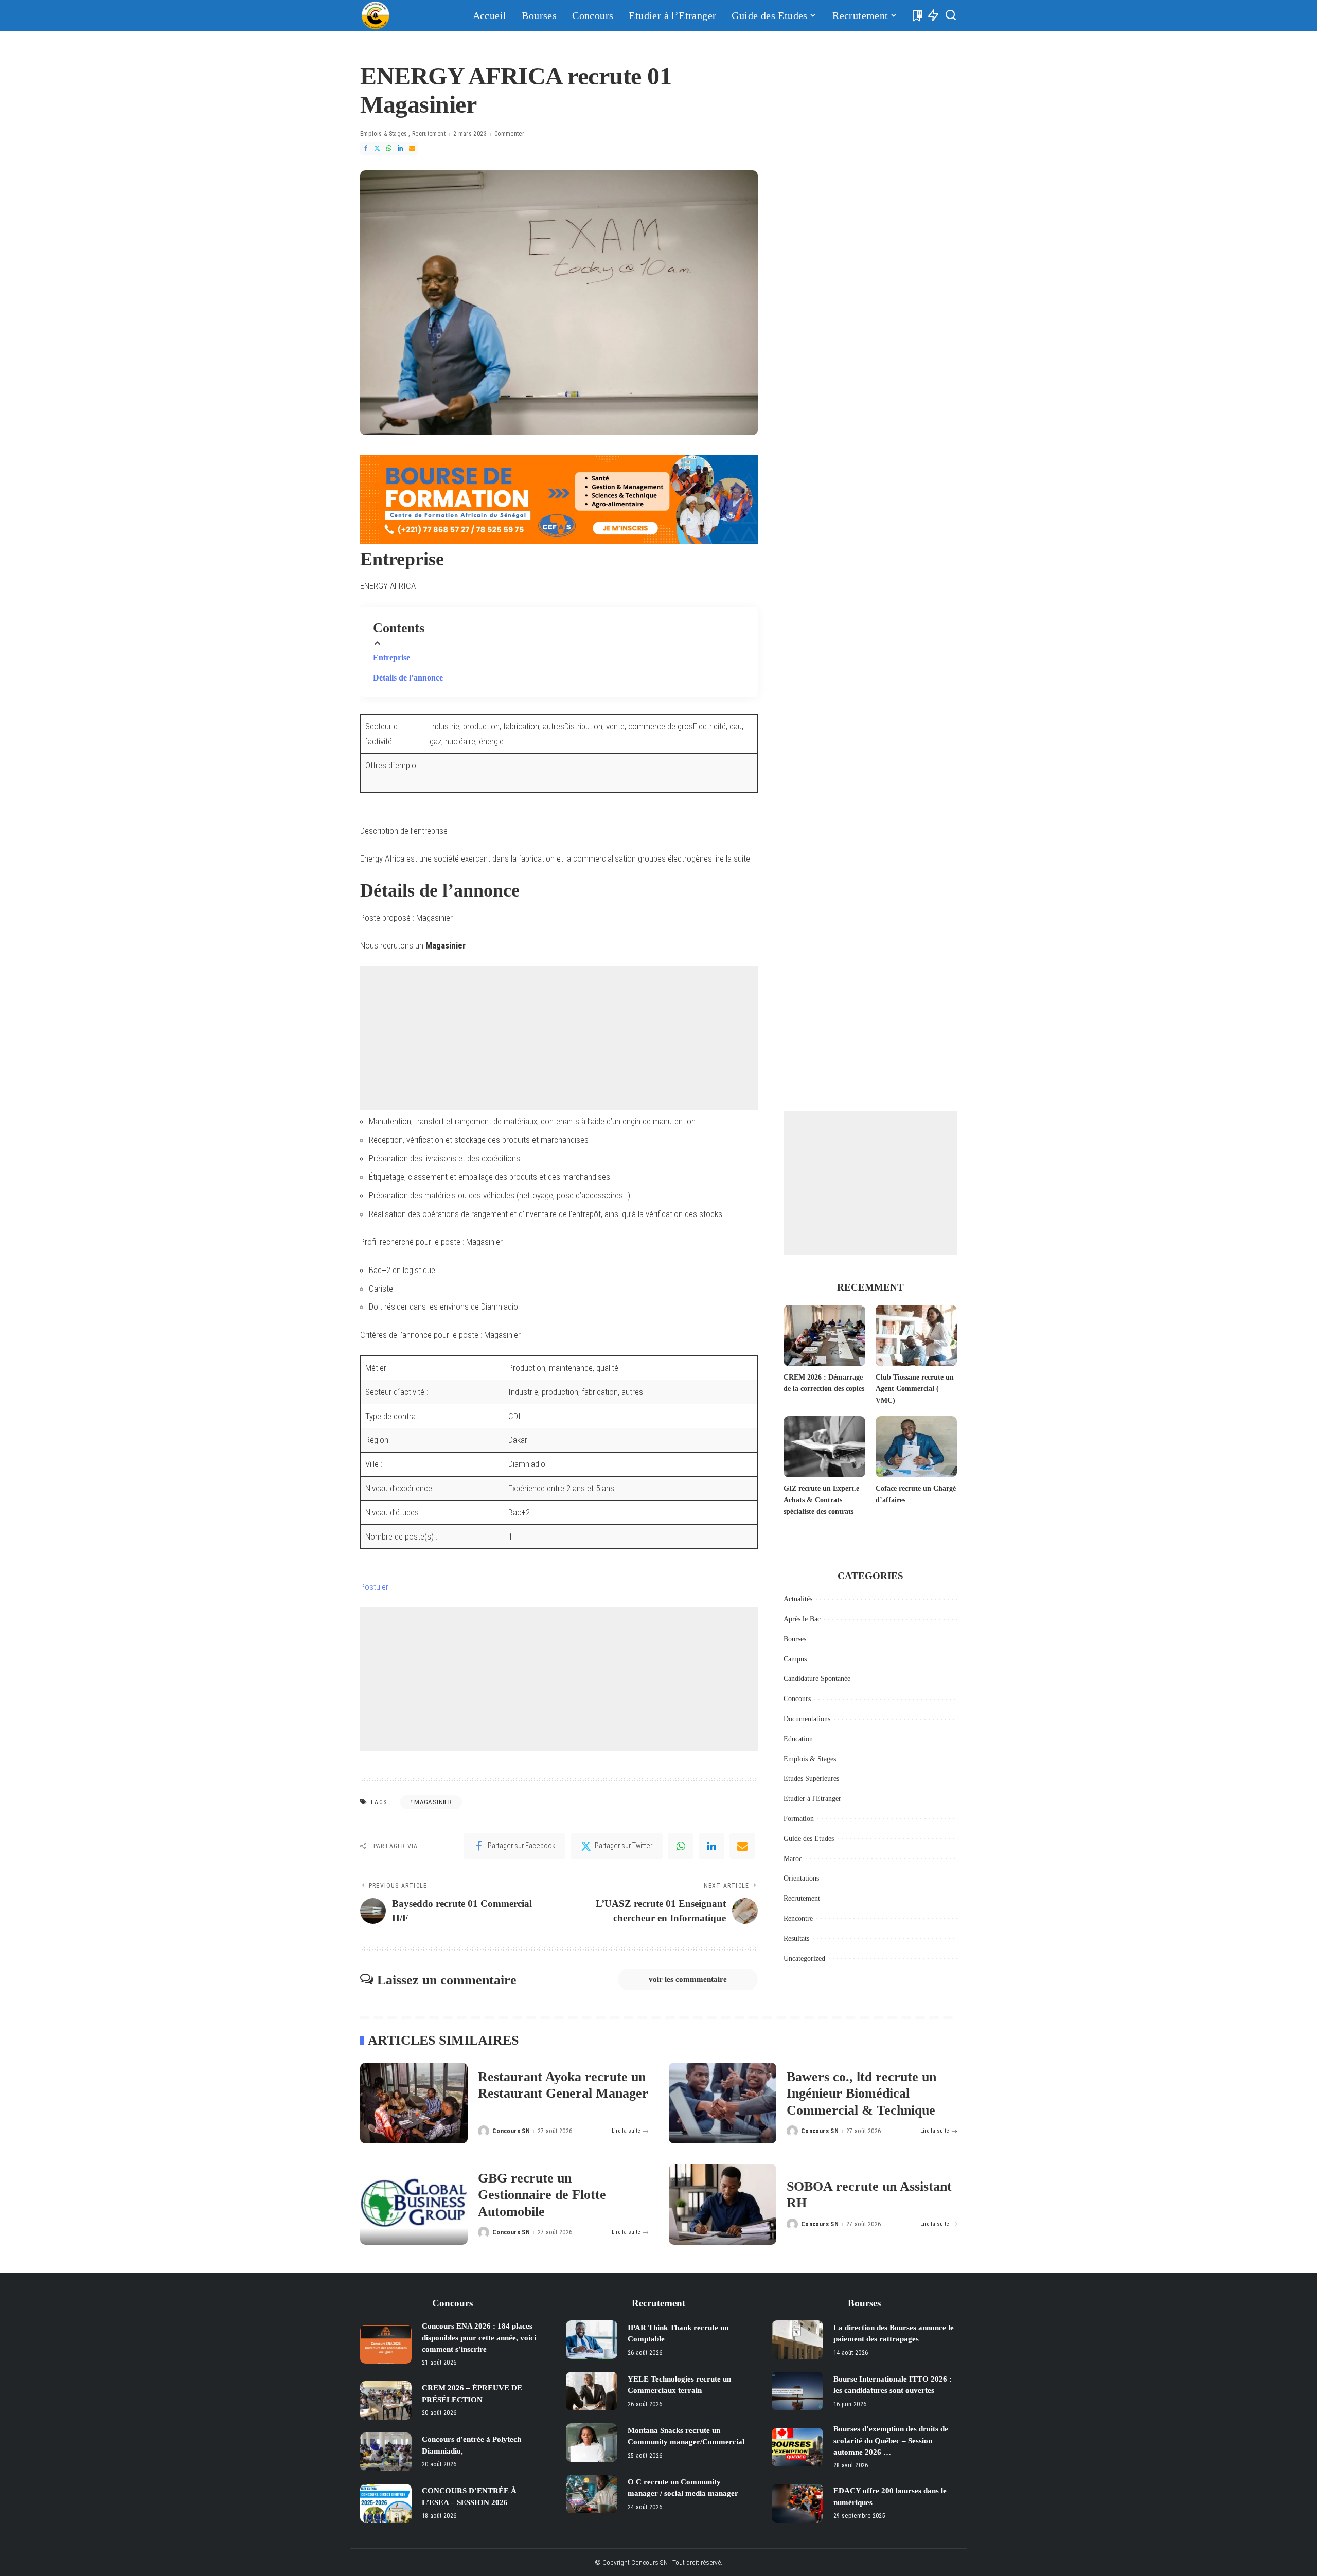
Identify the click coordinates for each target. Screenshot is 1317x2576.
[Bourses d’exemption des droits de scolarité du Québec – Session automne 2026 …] (797, 2447)
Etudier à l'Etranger (812, 1799)
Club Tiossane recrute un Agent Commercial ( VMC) (915, 1389)
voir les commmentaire (688, 1979)
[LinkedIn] (400, 148)
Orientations (801, 1878)
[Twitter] (377, 148)
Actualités (798, 1599)
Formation (799, 1819)
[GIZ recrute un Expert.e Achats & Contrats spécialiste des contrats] (824, 1447)
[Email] (412, 148)
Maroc (793, 1859)
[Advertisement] (559, 1038)
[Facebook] (366, 148)
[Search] (951, 15)
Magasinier (433, 1802)
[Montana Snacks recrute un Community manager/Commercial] (592, 2443)
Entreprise (391, 658)
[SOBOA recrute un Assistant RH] (723, 2204)
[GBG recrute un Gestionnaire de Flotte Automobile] (414, 2204)
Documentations (807, 1719)
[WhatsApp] (389, 148)
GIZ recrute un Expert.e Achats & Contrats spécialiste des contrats (821, 1500)
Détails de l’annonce (408, 678)
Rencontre (798, 1918)
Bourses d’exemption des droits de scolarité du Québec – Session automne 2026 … (891, 2440)
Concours (797, 1699)
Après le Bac (802, 1619)
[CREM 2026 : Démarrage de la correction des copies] (824, 1336)
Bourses (795, 1639)
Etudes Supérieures (811, 1778)
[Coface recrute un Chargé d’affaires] (916, 1447)
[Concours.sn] (376, 15)
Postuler (374, 1587)
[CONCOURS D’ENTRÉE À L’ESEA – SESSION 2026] (386, 2503)
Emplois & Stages (384, 134)
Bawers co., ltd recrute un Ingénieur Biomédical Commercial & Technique (861, 2094)
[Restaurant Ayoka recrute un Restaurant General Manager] (414, 2103)
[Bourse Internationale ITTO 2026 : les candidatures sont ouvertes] (797, 2391)
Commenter (509, 134)
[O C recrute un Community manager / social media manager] (592, 2494)
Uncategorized (804, 1958)
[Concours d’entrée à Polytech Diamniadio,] (386, 2452)
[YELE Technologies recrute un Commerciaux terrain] (592, 2391)
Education (798, 1739)
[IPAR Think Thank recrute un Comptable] (592, 2340)
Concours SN (511, 2131)
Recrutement (429, 134)
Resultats (796, 1938)
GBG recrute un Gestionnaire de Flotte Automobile (542, 2195)
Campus (795, 1659)
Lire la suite (626, 2131)
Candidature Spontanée (817, 1679)
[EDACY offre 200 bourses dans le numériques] (797, 2503)
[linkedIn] (711, 1846)
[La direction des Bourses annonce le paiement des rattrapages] (797, 2340)
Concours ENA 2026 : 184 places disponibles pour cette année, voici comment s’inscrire (479, 2338)
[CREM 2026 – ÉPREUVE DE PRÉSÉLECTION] (386, 2400)
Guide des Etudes (809, 1839)
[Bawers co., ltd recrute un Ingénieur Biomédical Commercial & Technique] (723, 2103)
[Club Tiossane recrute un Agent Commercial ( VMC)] (916, 1336)
